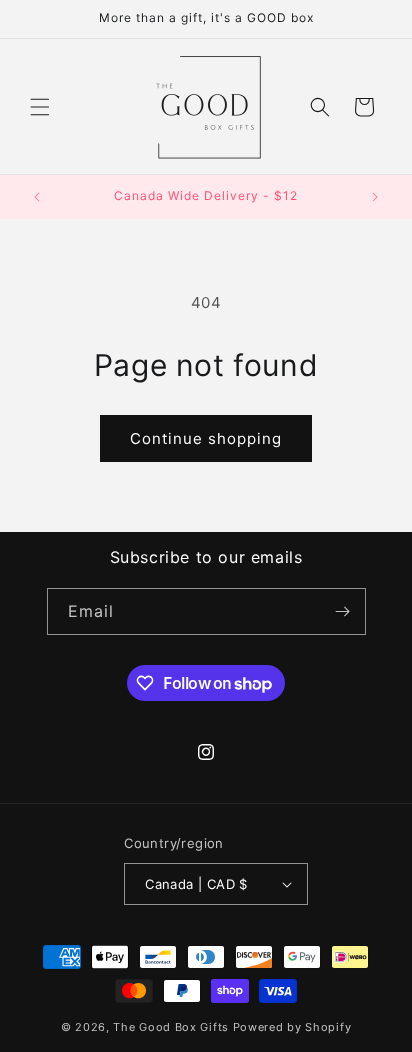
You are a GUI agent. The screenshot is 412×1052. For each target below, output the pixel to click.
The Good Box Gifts (171, 1027)
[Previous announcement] (37, 197)
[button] (40, 107)
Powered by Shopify (292, 1027)
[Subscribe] (343, 611)
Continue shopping (206, 438)
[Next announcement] (375, 197)
